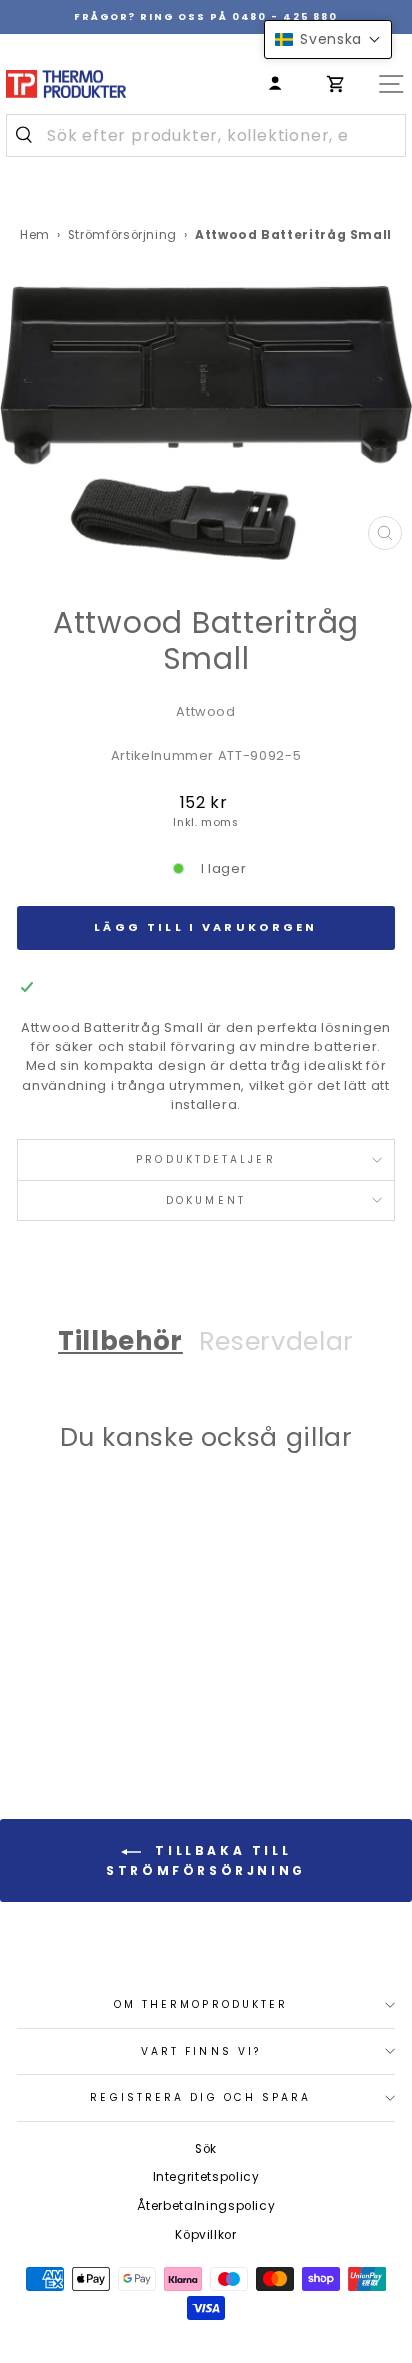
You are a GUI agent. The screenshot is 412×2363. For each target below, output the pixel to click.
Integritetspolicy (206, 2177)
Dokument (206, 1200)
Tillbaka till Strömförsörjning (206, 1861)
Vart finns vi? (201, 2051)
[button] (328, 39)
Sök (206, 2149)
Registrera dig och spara (200, 2097)
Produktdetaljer (205, 1159)
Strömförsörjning (122, 235)
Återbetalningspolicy (206, 2206)
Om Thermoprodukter (201, 2004)
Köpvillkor (205, 2235)
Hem (35, 235)
